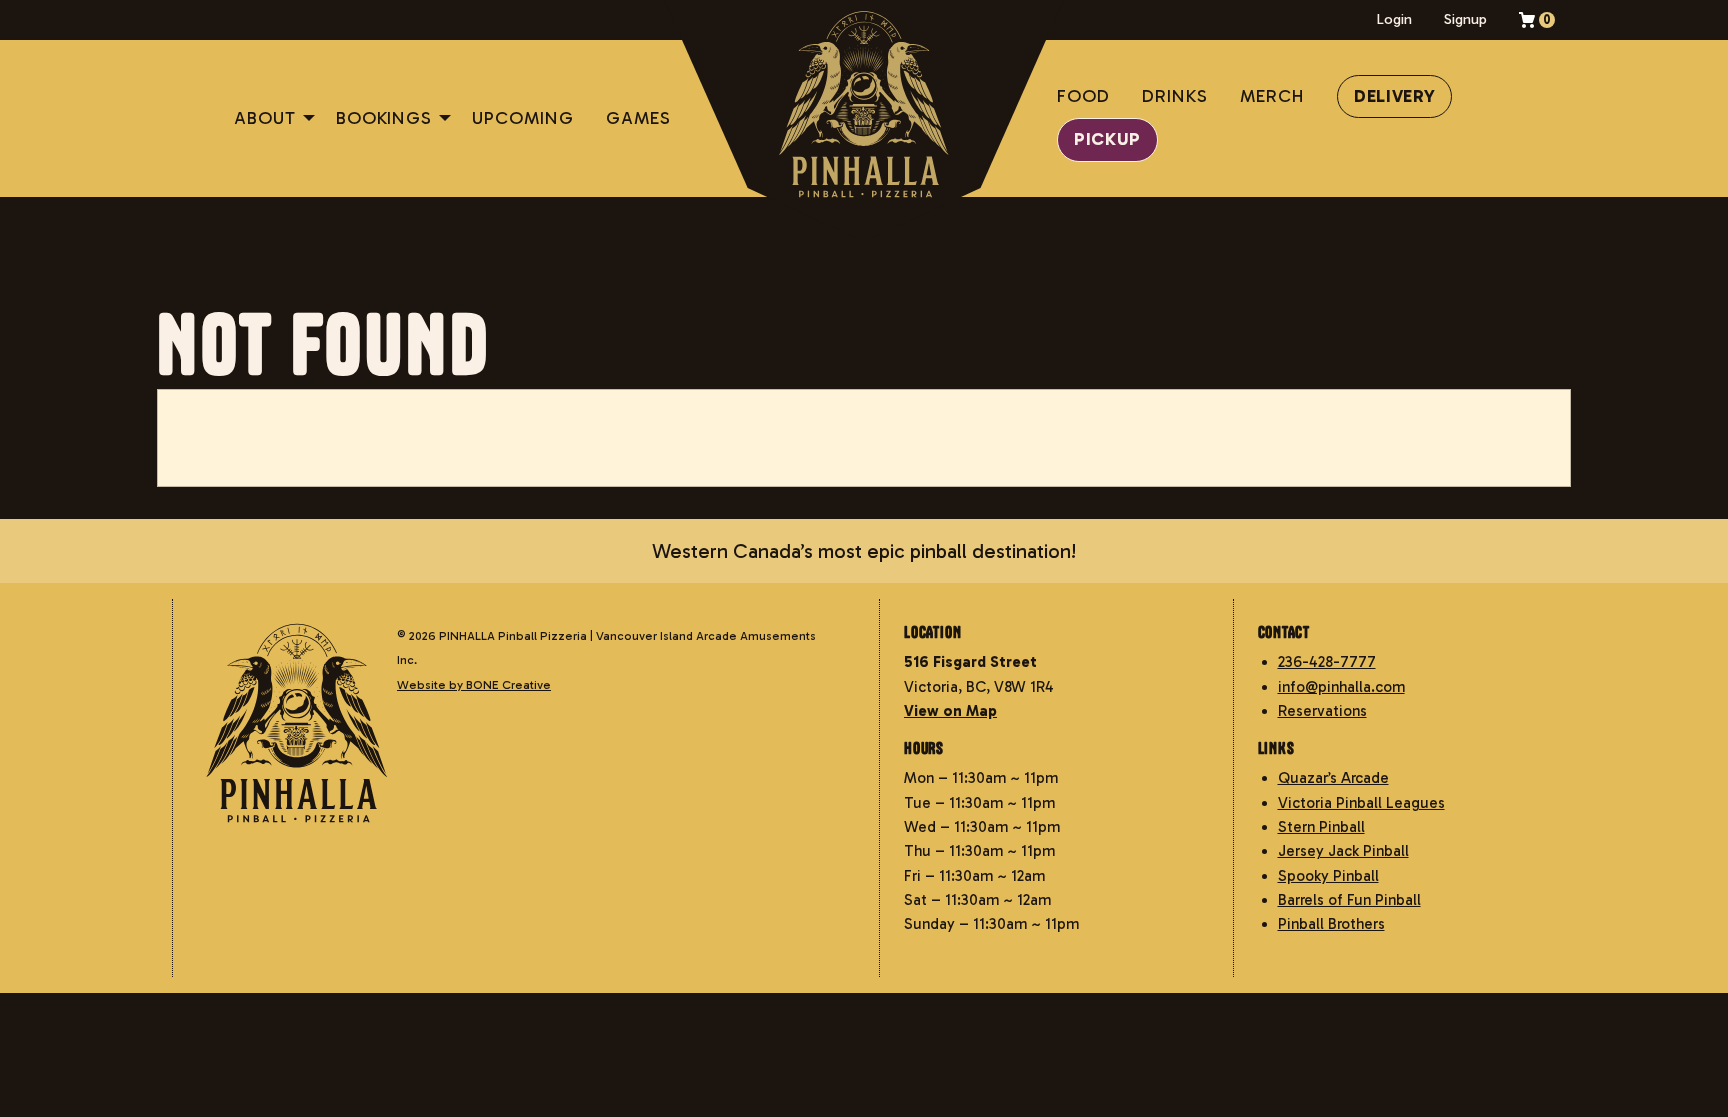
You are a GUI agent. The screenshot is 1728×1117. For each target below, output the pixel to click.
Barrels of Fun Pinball (1349, 900)
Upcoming (523, 118)
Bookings (384, 118)
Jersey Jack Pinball (1343, 852)
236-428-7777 (1327, 663)
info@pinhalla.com (1341, 687)
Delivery (1395, 96)
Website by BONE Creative (474, 685)
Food (1083, 96)
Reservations (1322, 711)
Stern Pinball (1321, 827)
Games (638, 118)
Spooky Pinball (1328, 876)
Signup (1465, 19)
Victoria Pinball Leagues (1361, 803)
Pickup (1107, 140)
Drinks (1175, 96)
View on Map (950, 711)
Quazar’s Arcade (1333, 779)
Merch (1272, 96)
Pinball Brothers (1331, 925)
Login (1394, 19)
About (265, 118)
